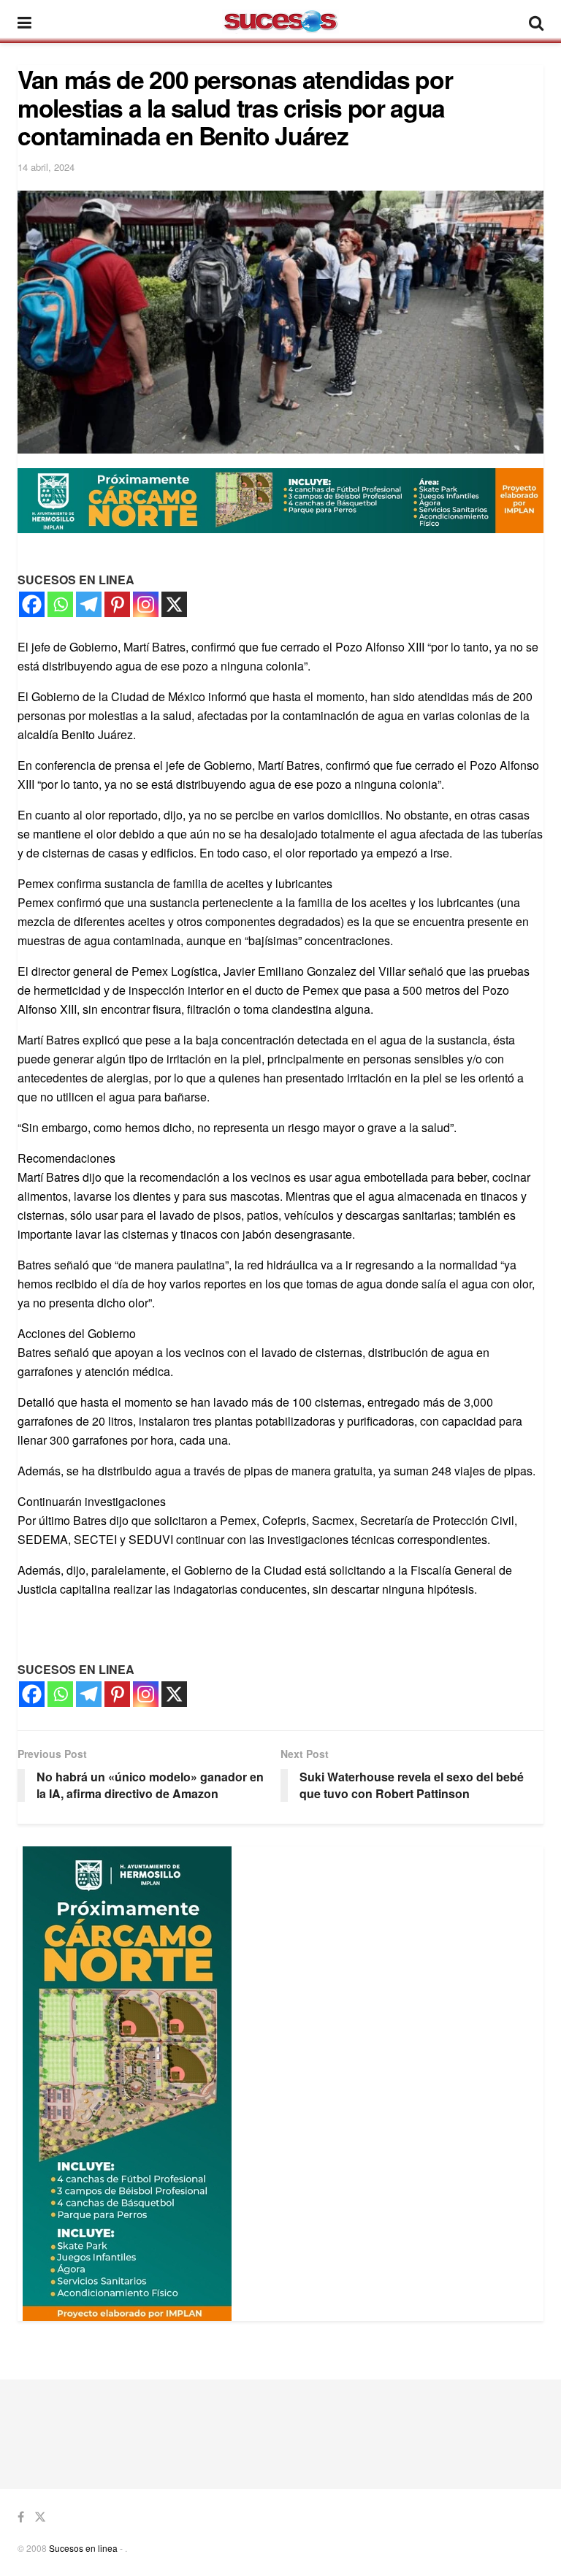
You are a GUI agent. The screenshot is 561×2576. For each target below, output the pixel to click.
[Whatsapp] (60, 604)
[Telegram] (89, 604)
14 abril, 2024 (46, 167)
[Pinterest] (117, 604)
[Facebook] (32, 604)
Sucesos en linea (83, 2548)
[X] (174, 604)
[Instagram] (146, 604)
